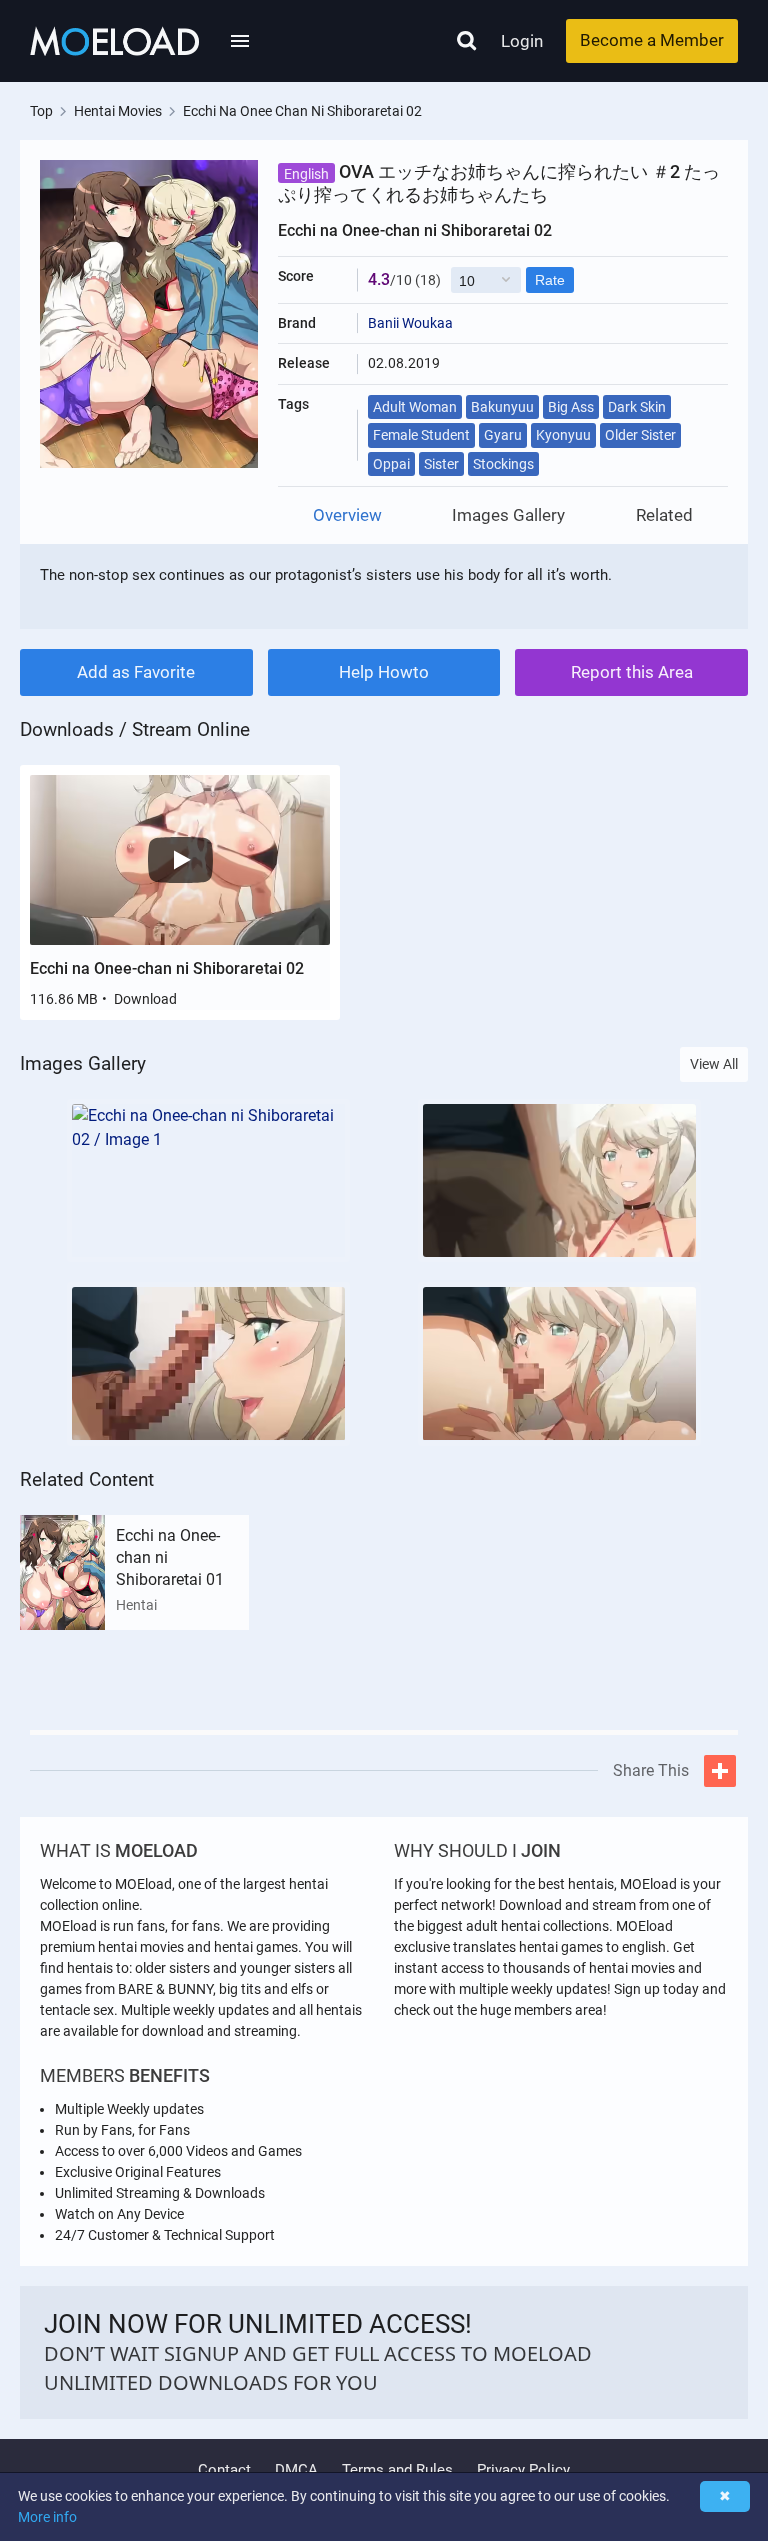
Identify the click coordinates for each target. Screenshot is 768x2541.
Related (664, 515)
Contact (224, 2470)
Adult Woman (415, 407)
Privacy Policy (523, 2470)
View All (714, 1064)
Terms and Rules (397, 2470)
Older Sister (640, 435)
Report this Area (632, 672)
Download (145, 999)
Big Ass (571, 407)
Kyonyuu (563, 435)
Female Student (421, 435)
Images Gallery (508, 515)
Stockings (503, 464)
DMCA (296, 2470)
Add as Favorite (136, 672)
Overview (347, 515)
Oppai (391, 464)
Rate (550, 280)
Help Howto (384, 672)
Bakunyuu (502, 407)
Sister (441, 464)
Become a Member (652, 40)
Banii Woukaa (410, 323)
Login (522, 41)
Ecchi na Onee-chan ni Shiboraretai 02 (167, 968)
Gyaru (503, 435)
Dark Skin (637, 407)
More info (47, 2517)
